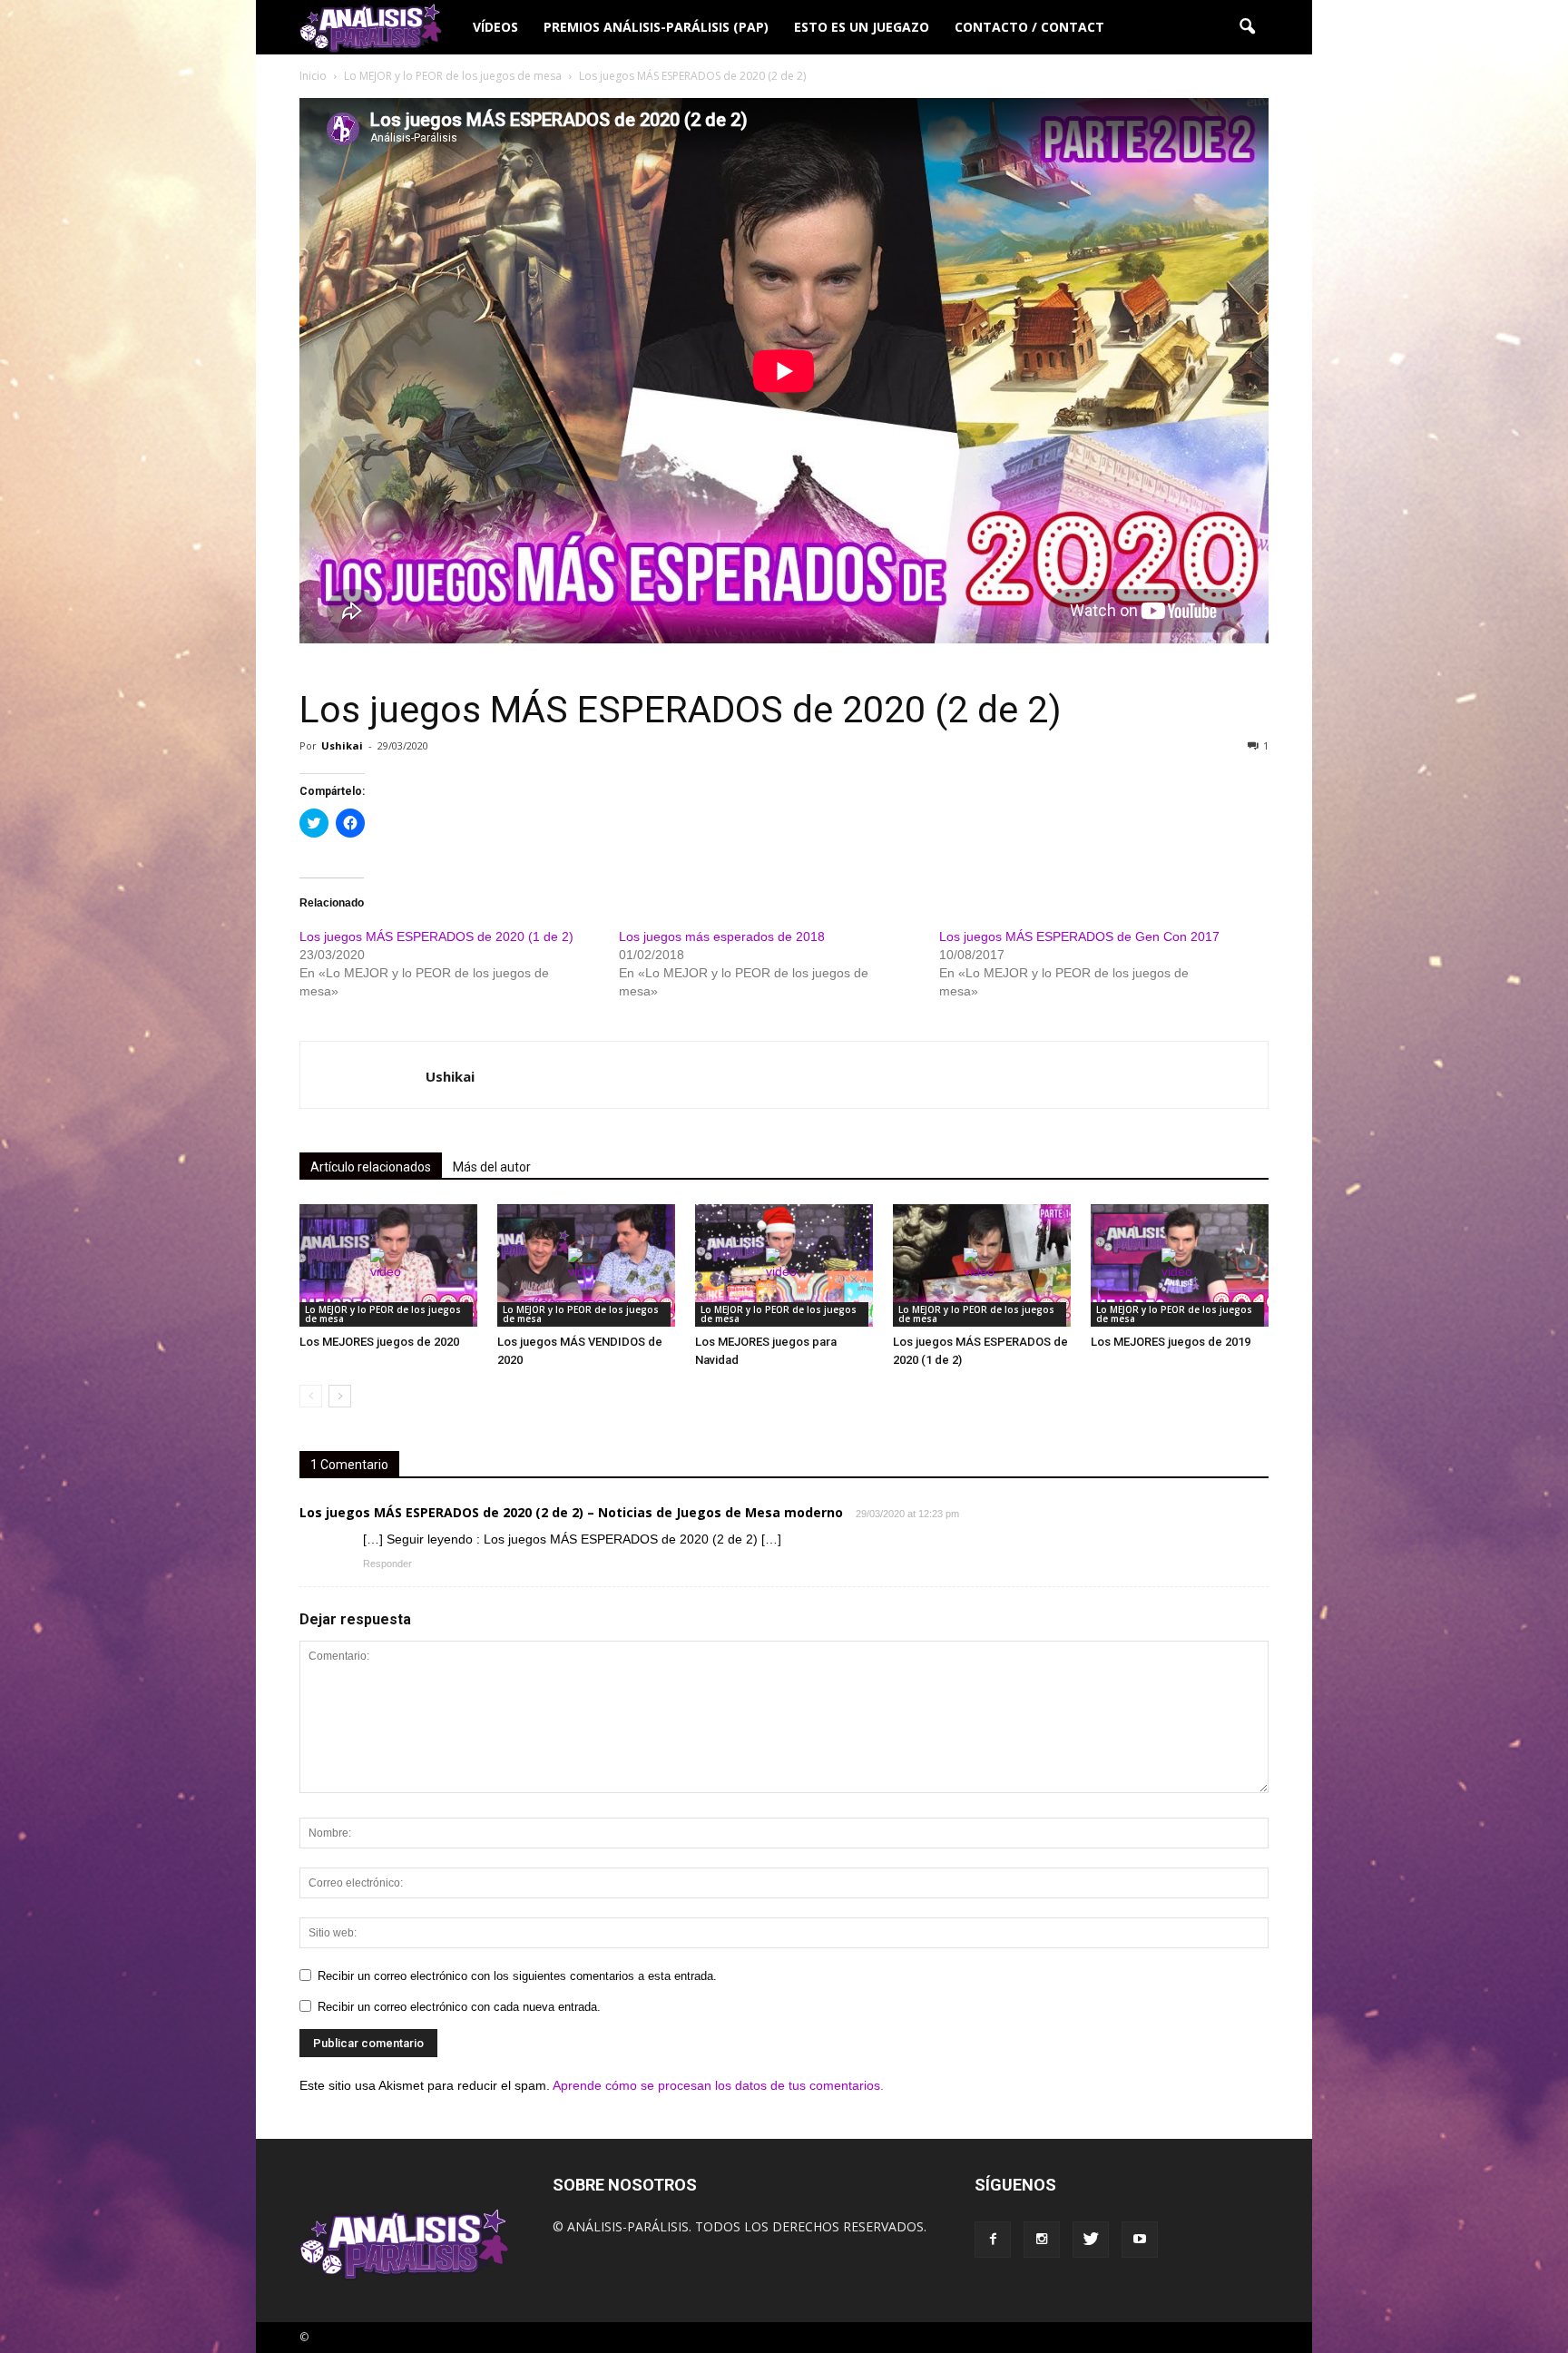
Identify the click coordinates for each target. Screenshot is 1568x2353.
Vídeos (495, 27)
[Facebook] (993, 2240)
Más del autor (492, 1167)
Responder (387, 1564)
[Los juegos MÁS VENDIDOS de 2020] (586, 1265)
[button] (1247, 27)
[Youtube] (1140, 2240)
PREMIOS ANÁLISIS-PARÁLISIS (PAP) (656, 27)
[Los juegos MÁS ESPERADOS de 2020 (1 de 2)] (982, 1265)
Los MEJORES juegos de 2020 (379, 1342)
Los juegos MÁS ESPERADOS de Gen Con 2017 (1079, 936)
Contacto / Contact (1029, 27)
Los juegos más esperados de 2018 (722, 936)
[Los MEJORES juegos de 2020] (388, 1265)
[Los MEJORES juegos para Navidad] (784, 1265)
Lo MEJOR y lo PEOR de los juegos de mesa (383, 1314)
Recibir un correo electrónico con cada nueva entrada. (459, 2007)
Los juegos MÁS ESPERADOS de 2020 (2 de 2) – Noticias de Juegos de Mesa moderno (571, 1512)
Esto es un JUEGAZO (862, 27)
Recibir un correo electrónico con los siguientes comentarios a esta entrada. (517, 1976)
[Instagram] (1042, 2240)
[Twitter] (1091, 2240)
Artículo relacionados (371, 1167)
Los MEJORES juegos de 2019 (1171, 1342)
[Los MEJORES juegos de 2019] (1180, 1265)
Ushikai (342, 745)
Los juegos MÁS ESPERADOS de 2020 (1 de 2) (436, 936)
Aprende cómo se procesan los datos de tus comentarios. (718, 2085)
